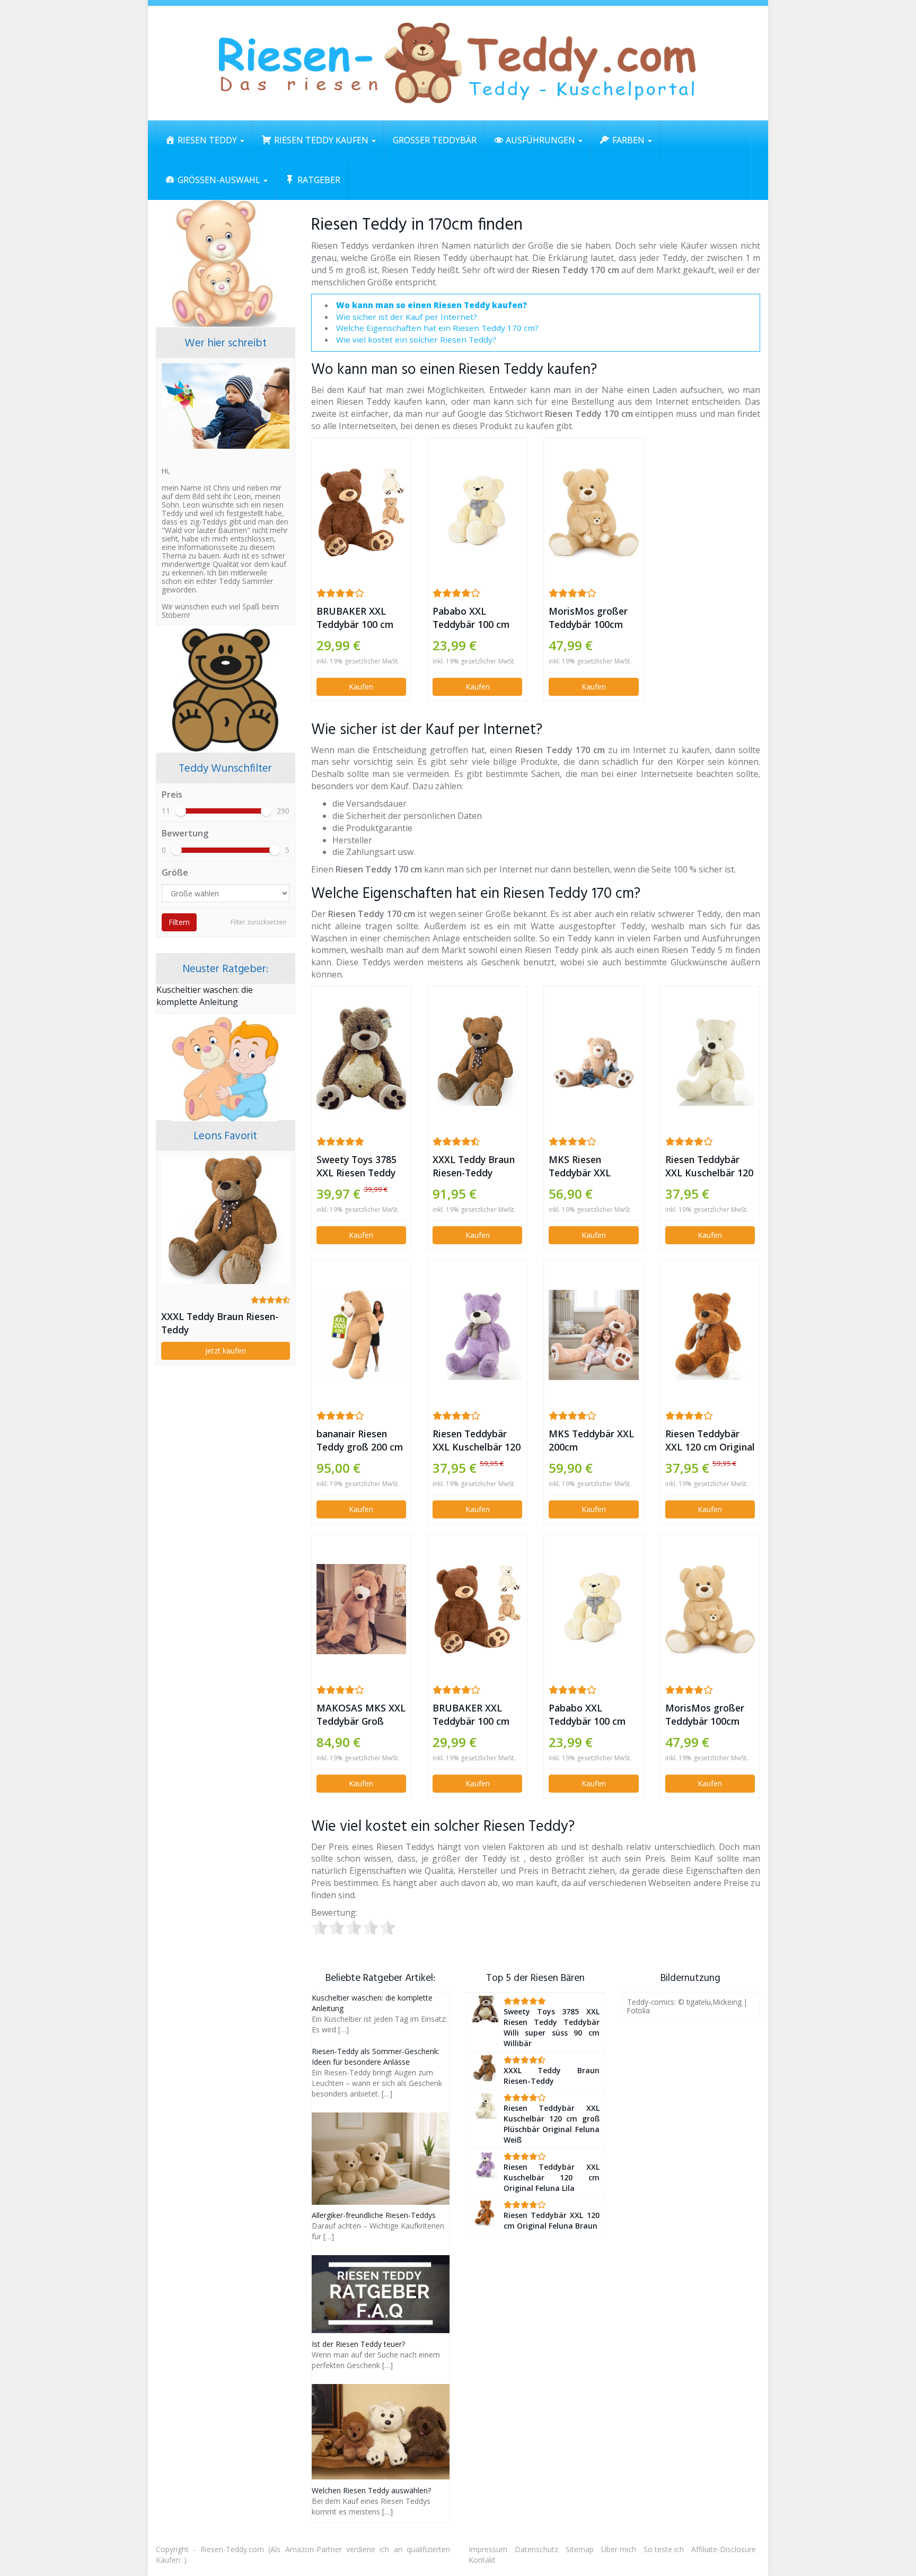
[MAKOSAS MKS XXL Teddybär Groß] (361, 1609)
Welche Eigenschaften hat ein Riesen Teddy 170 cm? (437, 328)
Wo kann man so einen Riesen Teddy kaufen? (431, 305)
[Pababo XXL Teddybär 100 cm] (477, 512)
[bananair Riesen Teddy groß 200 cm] (361, 1335)
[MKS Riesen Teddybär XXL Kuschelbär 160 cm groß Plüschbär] (593, 1060)
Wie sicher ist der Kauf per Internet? (407, 317)
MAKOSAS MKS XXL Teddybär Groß (361, 1714)
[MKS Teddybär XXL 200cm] (593, 1335)
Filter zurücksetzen (258, 922)
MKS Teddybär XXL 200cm (591, 1440)
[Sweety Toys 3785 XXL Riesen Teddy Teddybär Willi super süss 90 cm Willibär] (361, 1061)
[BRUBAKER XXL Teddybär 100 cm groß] (361, 512)
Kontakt (482, 2560)
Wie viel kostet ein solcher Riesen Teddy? (416, 339)
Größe (175, 872)
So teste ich (664, 2549)
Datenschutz (536, 2549)
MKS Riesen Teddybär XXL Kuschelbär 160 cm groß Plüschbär (591, 1166)
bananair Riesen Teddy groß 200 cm (360, 1440)
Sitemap (580, 2549)
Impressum (488, 2549)
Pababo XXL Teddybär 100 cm (471, 618)
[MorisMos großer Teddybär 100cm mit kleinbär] (593, 512)
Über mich (619, 2549)
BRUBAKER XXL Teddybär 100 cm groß (355, 618)
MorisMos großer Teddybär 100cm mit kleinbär (588, 618)
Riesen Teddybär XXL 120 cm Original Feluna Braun (710, 1440)
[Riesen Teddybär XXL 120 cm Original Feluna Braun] (710, 1335)
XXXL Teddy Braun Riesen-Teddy (474, 1166)
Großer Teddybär (435, 140)
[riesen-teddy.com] (458, 63)
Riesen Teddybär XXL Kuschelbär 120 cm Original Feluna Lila (477, 1440)
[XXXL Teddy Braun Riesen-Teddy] (477, 1060)
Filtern (179, 922)
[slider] (181, 811)
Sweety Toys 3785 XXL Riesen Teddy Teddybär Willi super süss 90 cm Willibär (356, 1166)
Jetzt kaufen (226, 1351)
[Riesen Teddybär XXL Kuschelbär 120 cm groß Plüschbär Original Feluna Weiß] (710, 1060)
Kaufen (361, 687)
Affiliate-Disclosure (724, 2549)
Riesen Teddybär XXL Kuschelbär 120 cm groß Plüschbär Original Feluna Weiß (709, 1166)
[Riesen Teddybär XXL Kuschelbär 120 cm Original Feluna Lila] (477, 1335)
